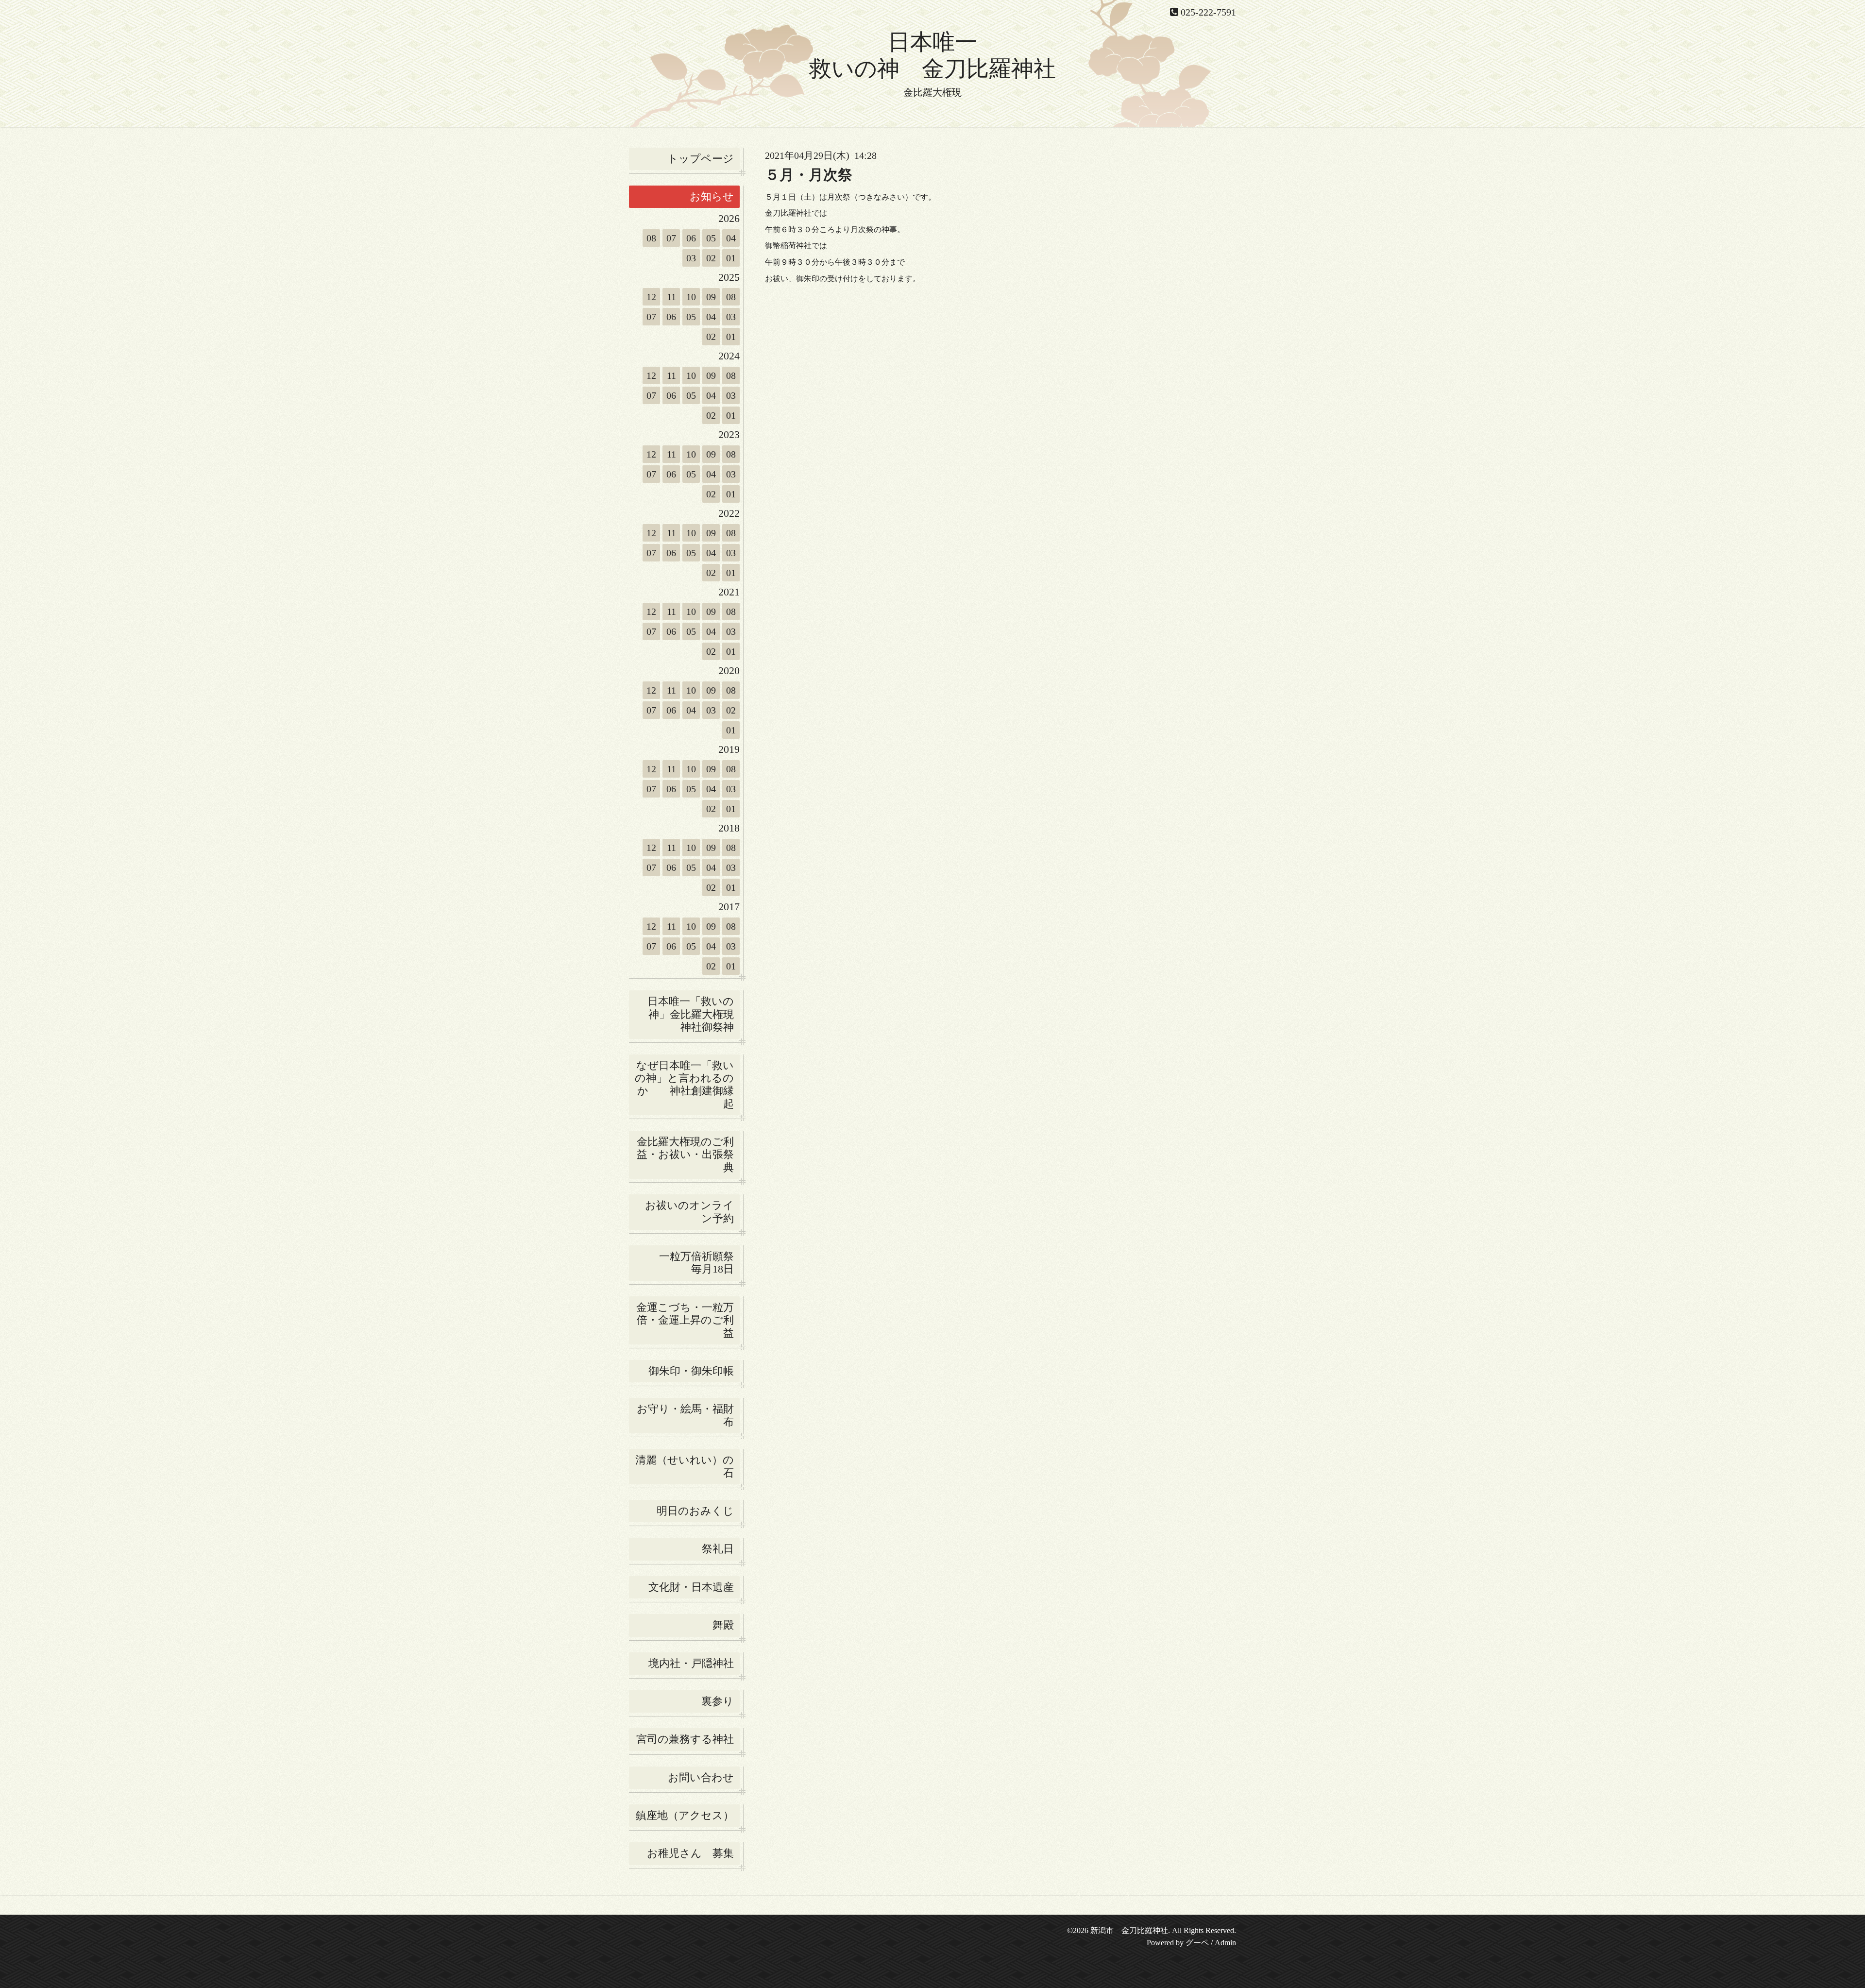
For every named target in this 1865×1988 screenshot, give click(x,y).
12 (651, 297)
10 (691, 297)
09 (711, 297)
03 (691, 258)
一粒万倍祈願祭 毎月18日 (699, 1263)
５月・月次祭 (809, 175)
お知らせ (712, 196)
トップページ (701, 159)
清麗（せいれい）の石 (685, 1466)
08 (651, 238)
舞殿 (723, 1625)
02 (711, 258)
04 (731, 238)
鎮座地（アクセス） (685, 1815)
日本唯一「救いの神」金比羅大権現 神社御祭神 (694, 1014)
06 (691, 238)
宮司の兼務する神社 (685, 1739)
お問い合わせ (701, 1777)
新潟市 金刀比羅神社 (1129, 1930)
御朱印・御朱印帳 (691, 1371)
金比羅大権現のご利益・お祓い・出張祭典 (685, 1155)
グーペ (1197, 1943)
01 (731, 258)
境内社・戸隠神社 (691, 1663)
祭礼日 (718, 1549)
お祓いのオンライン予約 (689, 1212)
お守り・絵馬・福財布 (685, 1415)
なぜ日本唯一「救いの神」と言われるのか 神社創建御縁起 (684, 1085)
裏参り (718, 1701)
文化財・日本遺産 (691, 1587)
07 (671, 238)
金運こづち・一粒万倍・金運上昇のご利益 (685, 1320)
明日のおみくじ (695, 1511)
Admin (1225, 1943)
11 (671, 297)
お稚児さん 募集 (690, 1853)
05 (711, 238)
